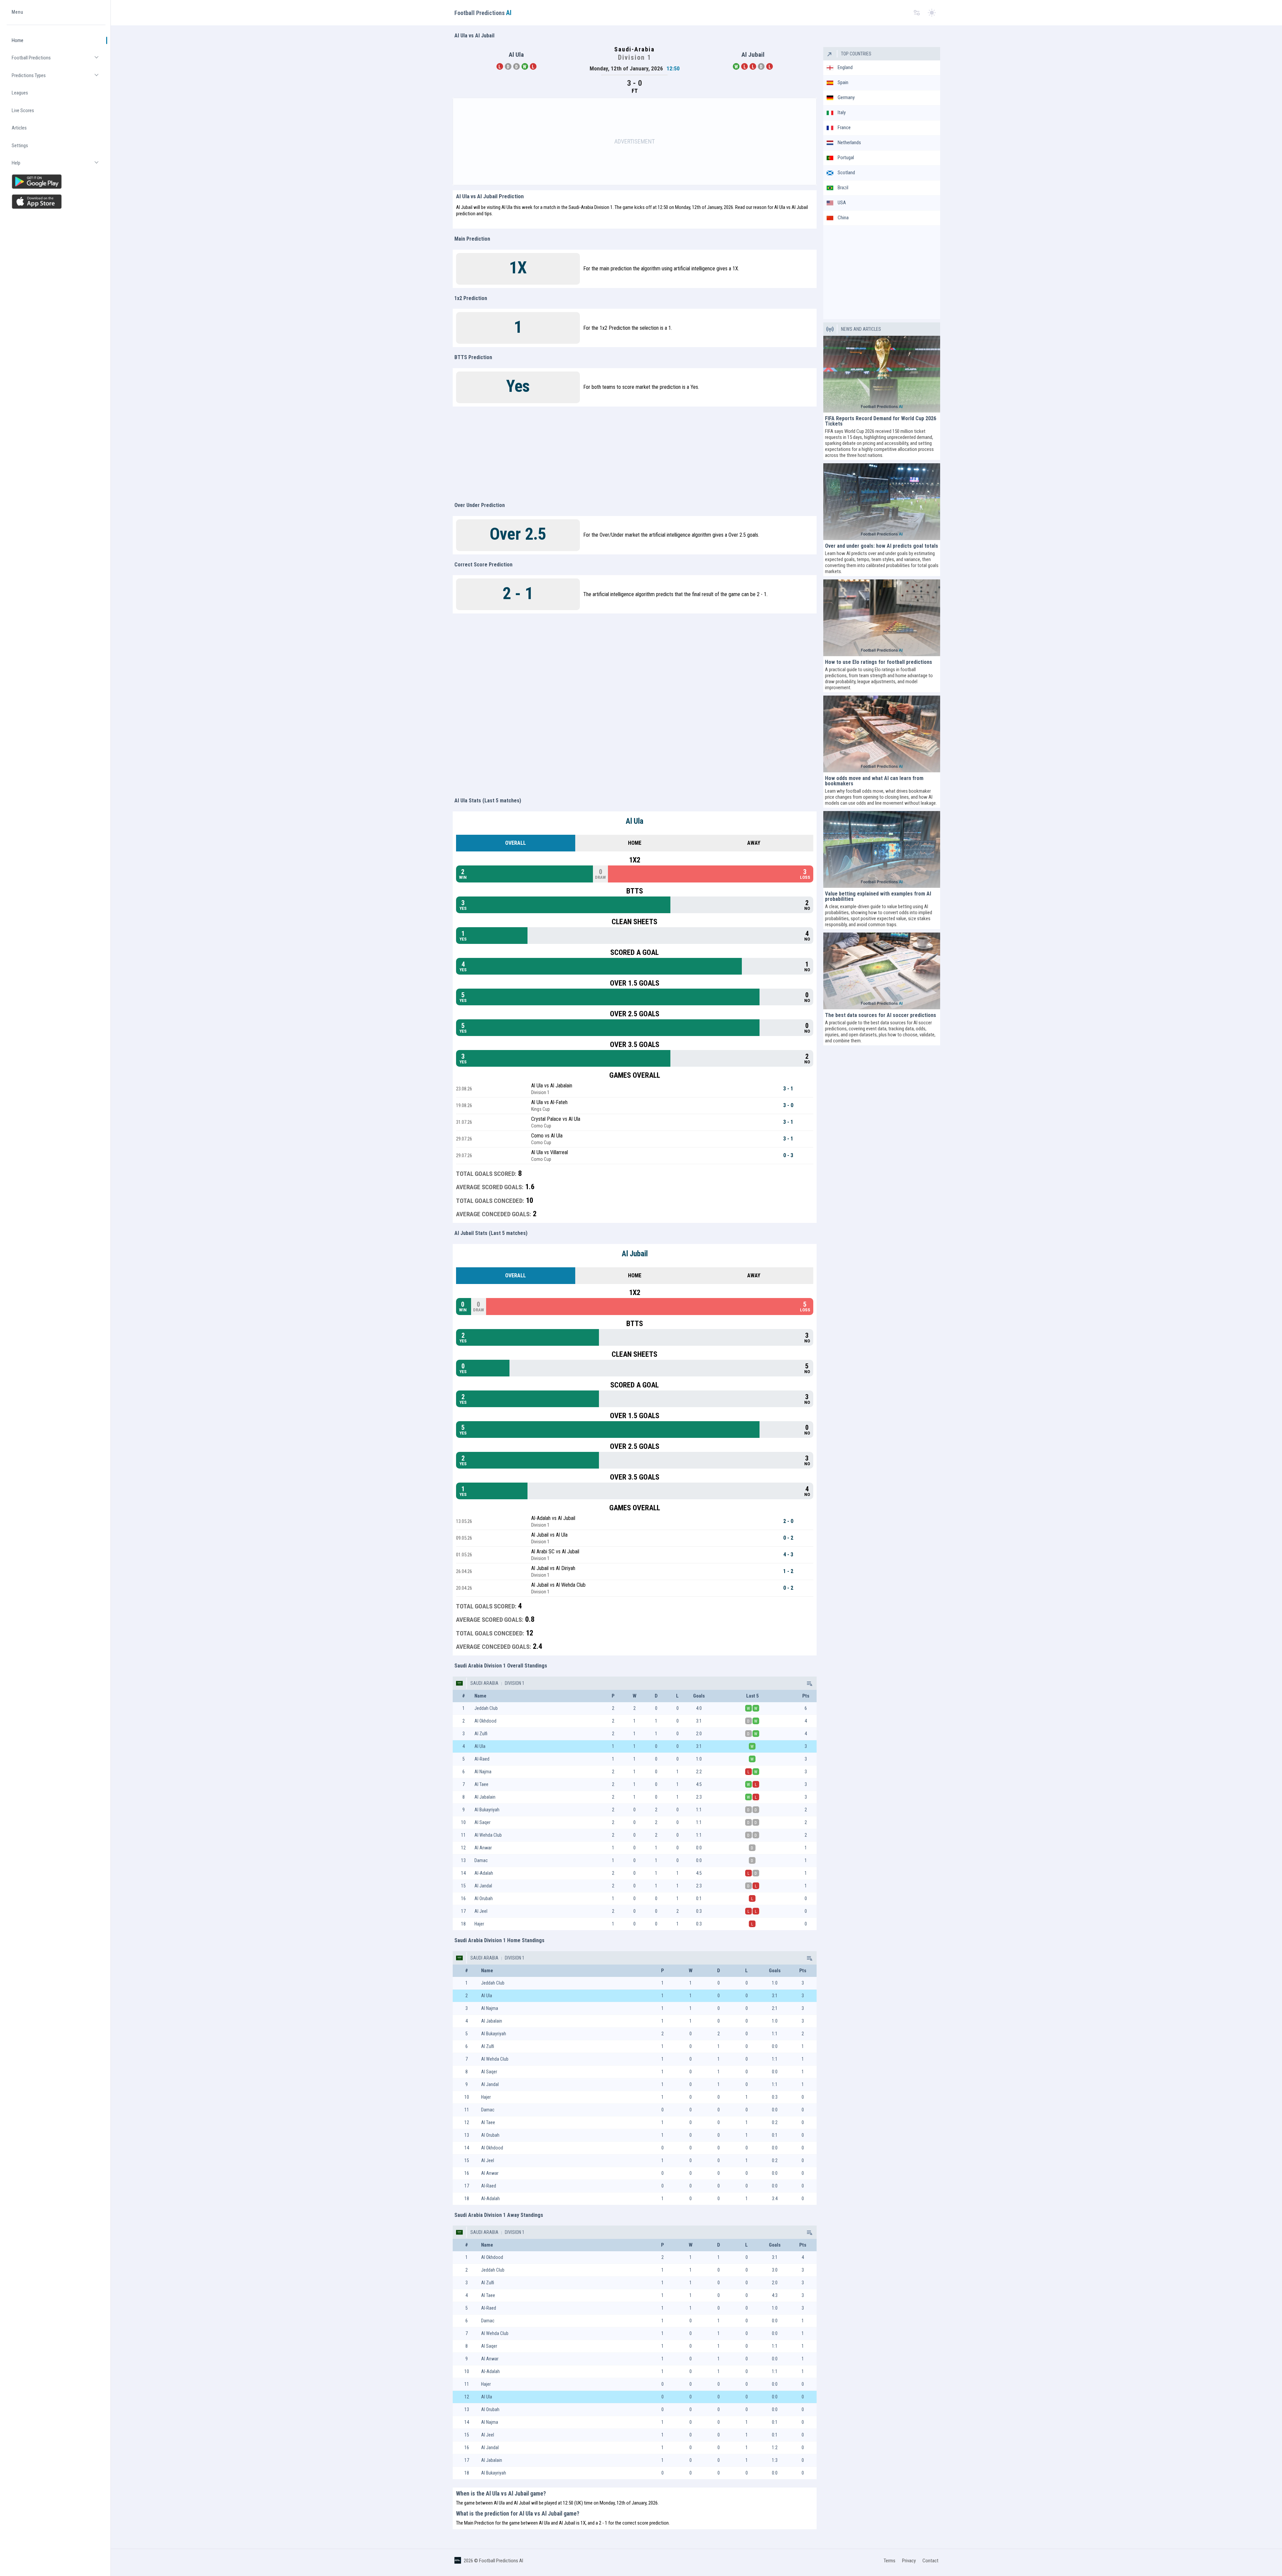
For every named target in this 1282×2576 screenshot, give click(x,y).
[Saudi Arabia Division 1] (809, 1683)
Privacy (909, 2561)
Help (59, 166)
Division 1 (514, 1683)
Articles (19, 128)
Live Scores (23, 110)
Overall (515, 843)
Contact (930, 2561)
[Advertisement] (635, 142)
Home (18, 40)
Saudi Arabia (484, 1683)
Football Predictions (59, 61)
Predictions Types (59, 78)
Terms (890, 2561)
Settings (20, 146)
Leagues (20, 93)
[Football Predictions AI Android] (56, 182)
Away (754, 843)
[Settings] (917, 13)
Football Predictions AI (501, 2561)
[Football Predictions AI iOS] (56, 202)
